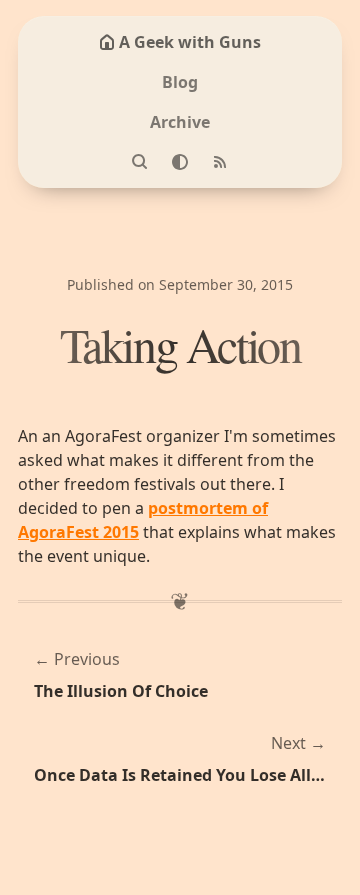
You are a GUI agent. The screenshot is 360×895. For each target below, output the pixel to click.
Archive (180, 122)
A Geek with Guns (190, 42)
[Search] (140, 162)
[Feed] (220, 162)
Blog (180, 82)
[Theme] (180, 162)
